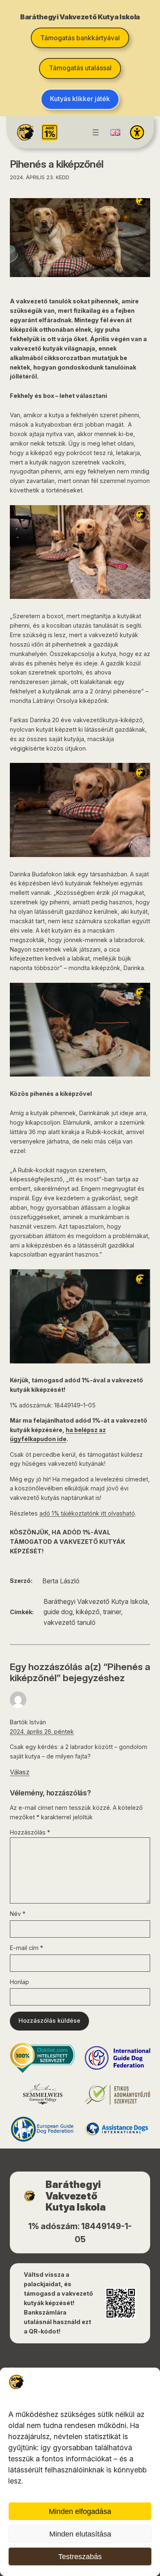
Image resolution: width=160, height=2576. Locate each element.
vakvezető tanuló (70, 1622)
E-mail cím (26, 1948)
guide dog (58, 1612)
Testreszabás (80, 2557)
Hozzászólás (30, 1832)
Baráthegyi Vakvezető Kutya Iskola (96, 1601)
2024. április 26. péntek (42, 1732)
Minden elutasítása (80, 2534)
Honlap (19, 1982)
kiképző (88, 1612)
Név (18, 1914)
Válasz (20, 1772)
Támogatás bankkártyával (80, 38)
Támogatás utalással (80, 68)
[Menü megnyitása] (96, 132)
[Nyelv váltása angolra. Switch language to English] (115, 132)
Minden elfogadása (80, 2511)
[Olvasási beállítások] (137, 132)
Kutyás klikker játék (80, 99)
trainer (112, 1612)
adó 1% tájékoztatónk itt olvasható (87, 1513)
